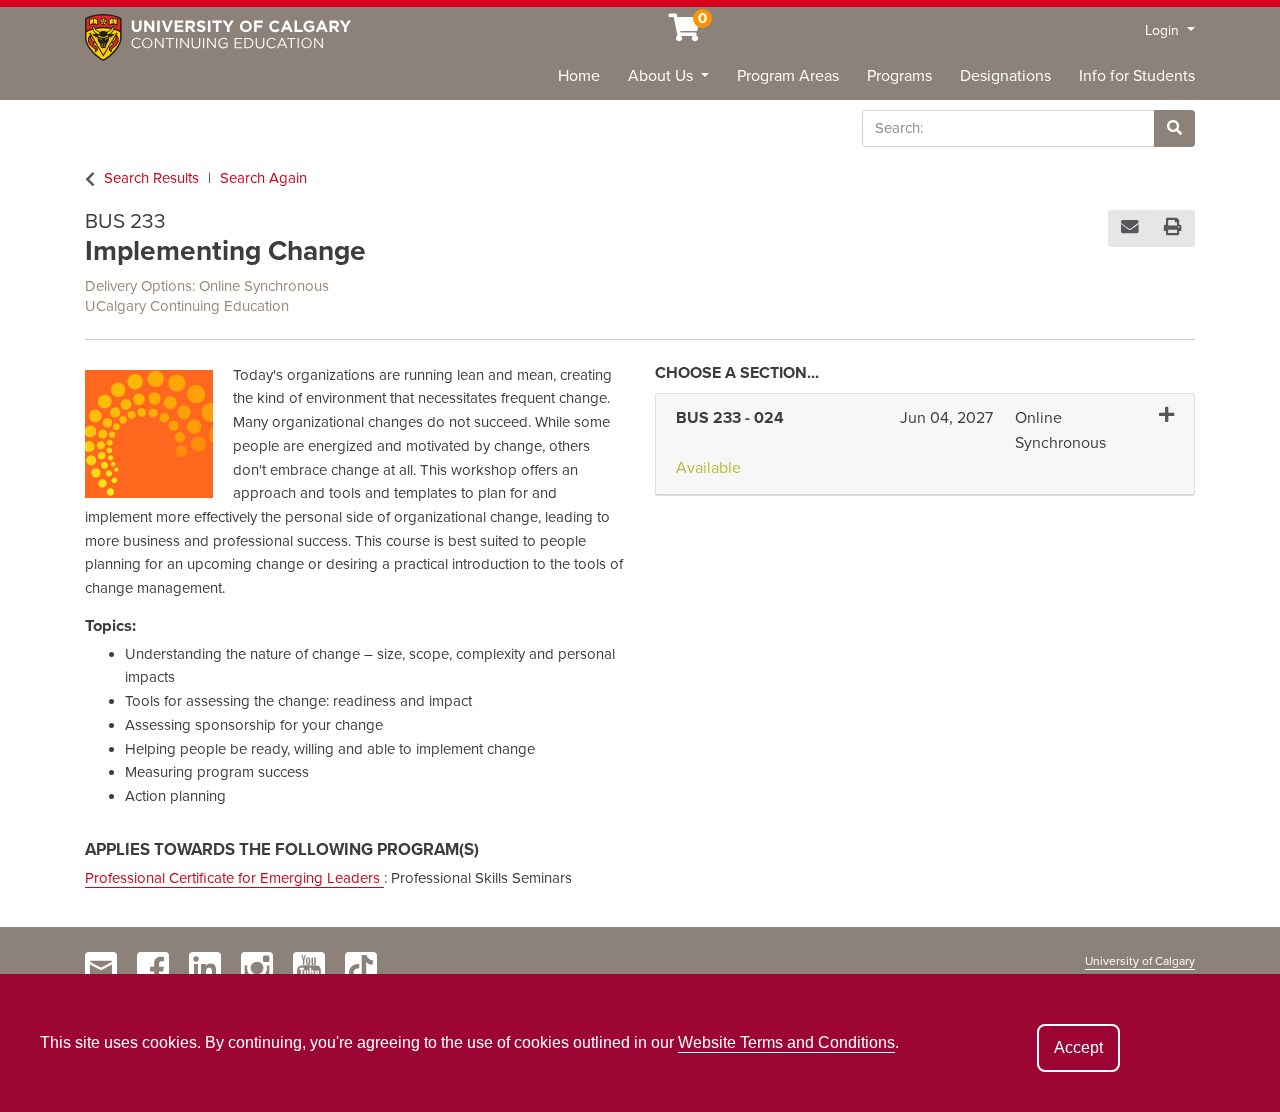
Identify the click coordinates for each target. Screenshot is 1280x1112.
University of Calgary (1140, 961)
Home (579, 76)
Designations (1005, 76)
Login (1164, 30)
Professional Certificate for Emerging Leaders (234, 878)
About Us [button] (662, 76)
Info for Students (1137, 76)
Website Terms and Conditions (786, 1042)
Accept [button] (1078, 1047)
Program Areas (788, 76)
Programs (899, 76)
